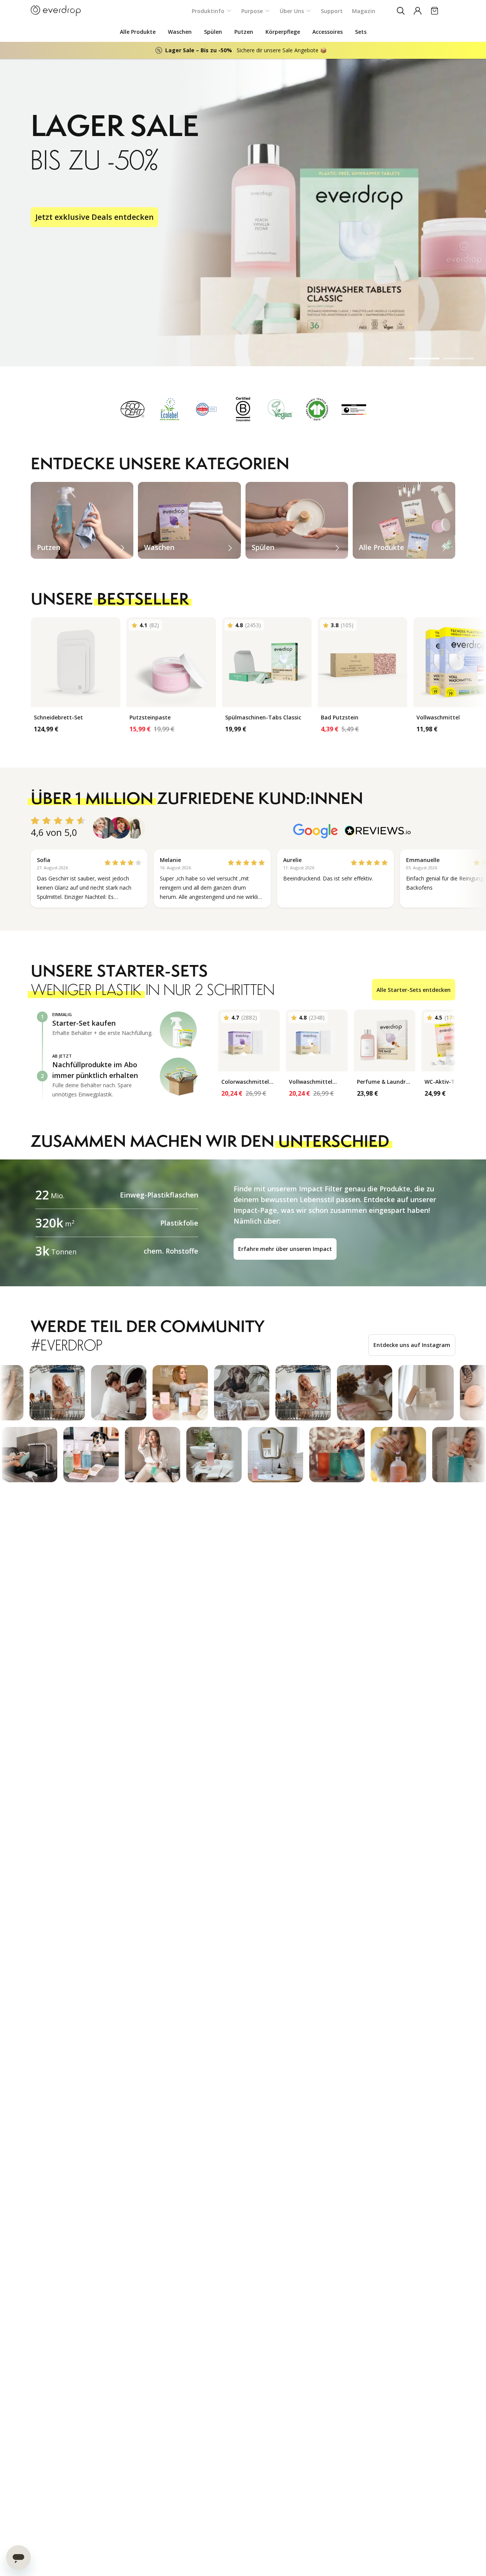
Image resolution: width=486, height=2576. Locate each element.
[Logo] (56, 11)
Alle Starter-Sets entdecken (414, 990)
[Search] (401, 11)
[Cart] (435, 11)
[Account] (418, 11)
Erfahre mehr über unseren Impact (285, 1249)
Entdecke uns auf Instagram (412, 1345)
